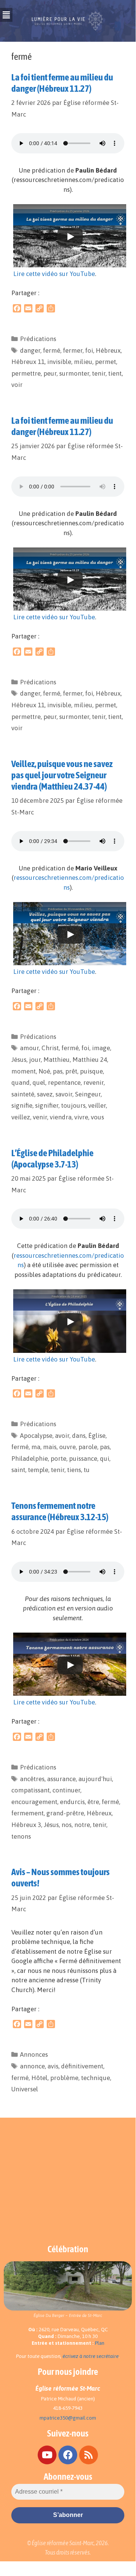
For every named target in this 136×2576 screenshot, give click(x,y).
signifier (47, 1105)
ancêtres (32, 1779)
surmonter (74, 373)
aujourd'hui (95, 1779)
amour (29, 1048)
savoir (64, 1094)
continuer (66, 1790)
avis (53, 2066)
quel (39, 1083)
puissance (83, 1459)
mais (50, 1447)
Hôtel (39, 2078)
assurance (61, 1779)
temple (38, 1470)
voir (17, 385)
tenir (99, 373)
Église (97, 1436)
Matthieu (57, 1060)
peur (50, 373)
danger (30, 350)
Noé (44, 1071)
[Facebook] (68, 2455)
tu (87, 1470)
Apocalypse (36, 1436)
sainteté (23, 1094)
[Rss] (89, 2455)
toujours (73, 1105)
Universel (25, 2089)
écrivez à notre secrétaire (91, 2356)
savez (45, 1094)
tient (115, 373)
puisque (91, 1071)
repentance (64, 1083)
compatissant (31, 1790)
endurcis (72, 1802)
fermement (28, 1813)
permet (105, 362)
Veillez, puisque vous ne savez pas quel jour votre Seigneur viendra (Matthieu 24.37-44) (62, 775)
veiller (97, 1105)
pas (58, 1071)
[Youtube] (47, 2455)
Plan (100, 2343)
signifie (22, 1105)
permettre (26, 373)
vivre (81, 1117)
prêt (71, 1071)
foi (89, 350)
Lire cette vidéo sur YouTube (54, 274)
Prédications (38, 339)
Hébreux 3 (26, 1825)
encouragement (34, 1802)
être (93, 1802)
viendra (61, 1117)
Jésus (19, 1060)
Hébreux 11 (28, 362)
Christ (50, 1048)
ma (36, 1447)
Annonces (34, 2054)
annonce (32, 2066)
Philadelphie (30, 1459)
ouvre (67, 1447)
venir (40, 1117)
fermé (52, 350)
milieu (83, 362)
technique (96, 2078)
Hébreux (108, 350)
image (101, 1048)
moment (24, 1071)
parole (88, 1447)
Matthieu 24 (90, 1060)
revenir (93, 1083)
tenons (21, 1836)
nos (66, 1825)
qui (105, 1459)
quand (21, 1083)
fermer (73, 350)
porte (58, 1459)
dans (79, 1436)
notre (82, 1825)
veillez (21, 1117)
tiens (74, 1470)
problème (64, 2078)
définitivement (82, 2066)
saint (18, 1470)
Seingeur (88, 1094)
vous (97, 1117)
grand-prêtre (65, 1813)
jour (35, 1060)
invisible (59, 362)
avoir (62, 1436)
